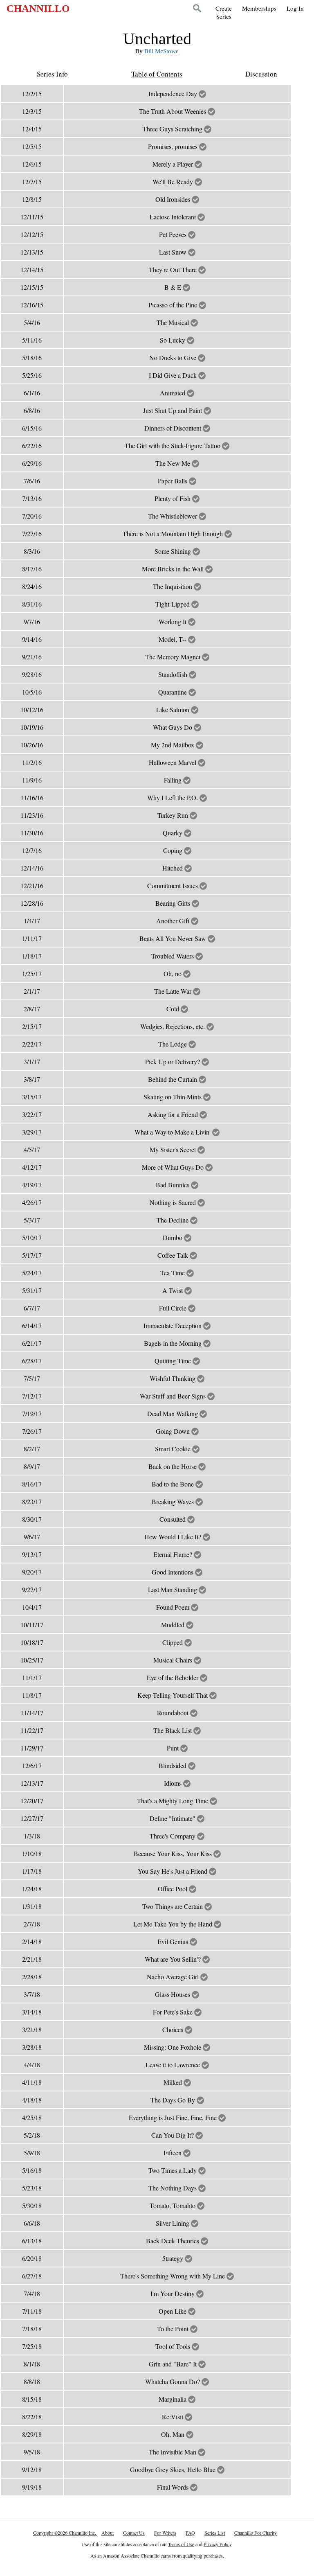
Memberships (259, 8)
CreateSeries (224, 12)
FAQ (190, 2533)
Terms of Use (181, 2544)
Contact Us (134, 2533)
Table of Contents (157, 74)
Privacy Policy (218, 2544)
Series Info (52, 74)
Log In (295, 8)
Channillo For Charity (256, 2533)
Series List (215, 2533)
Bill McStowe (161, 51)
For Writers (165, 2533)
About (108, 2533)
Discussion (261, 74)
